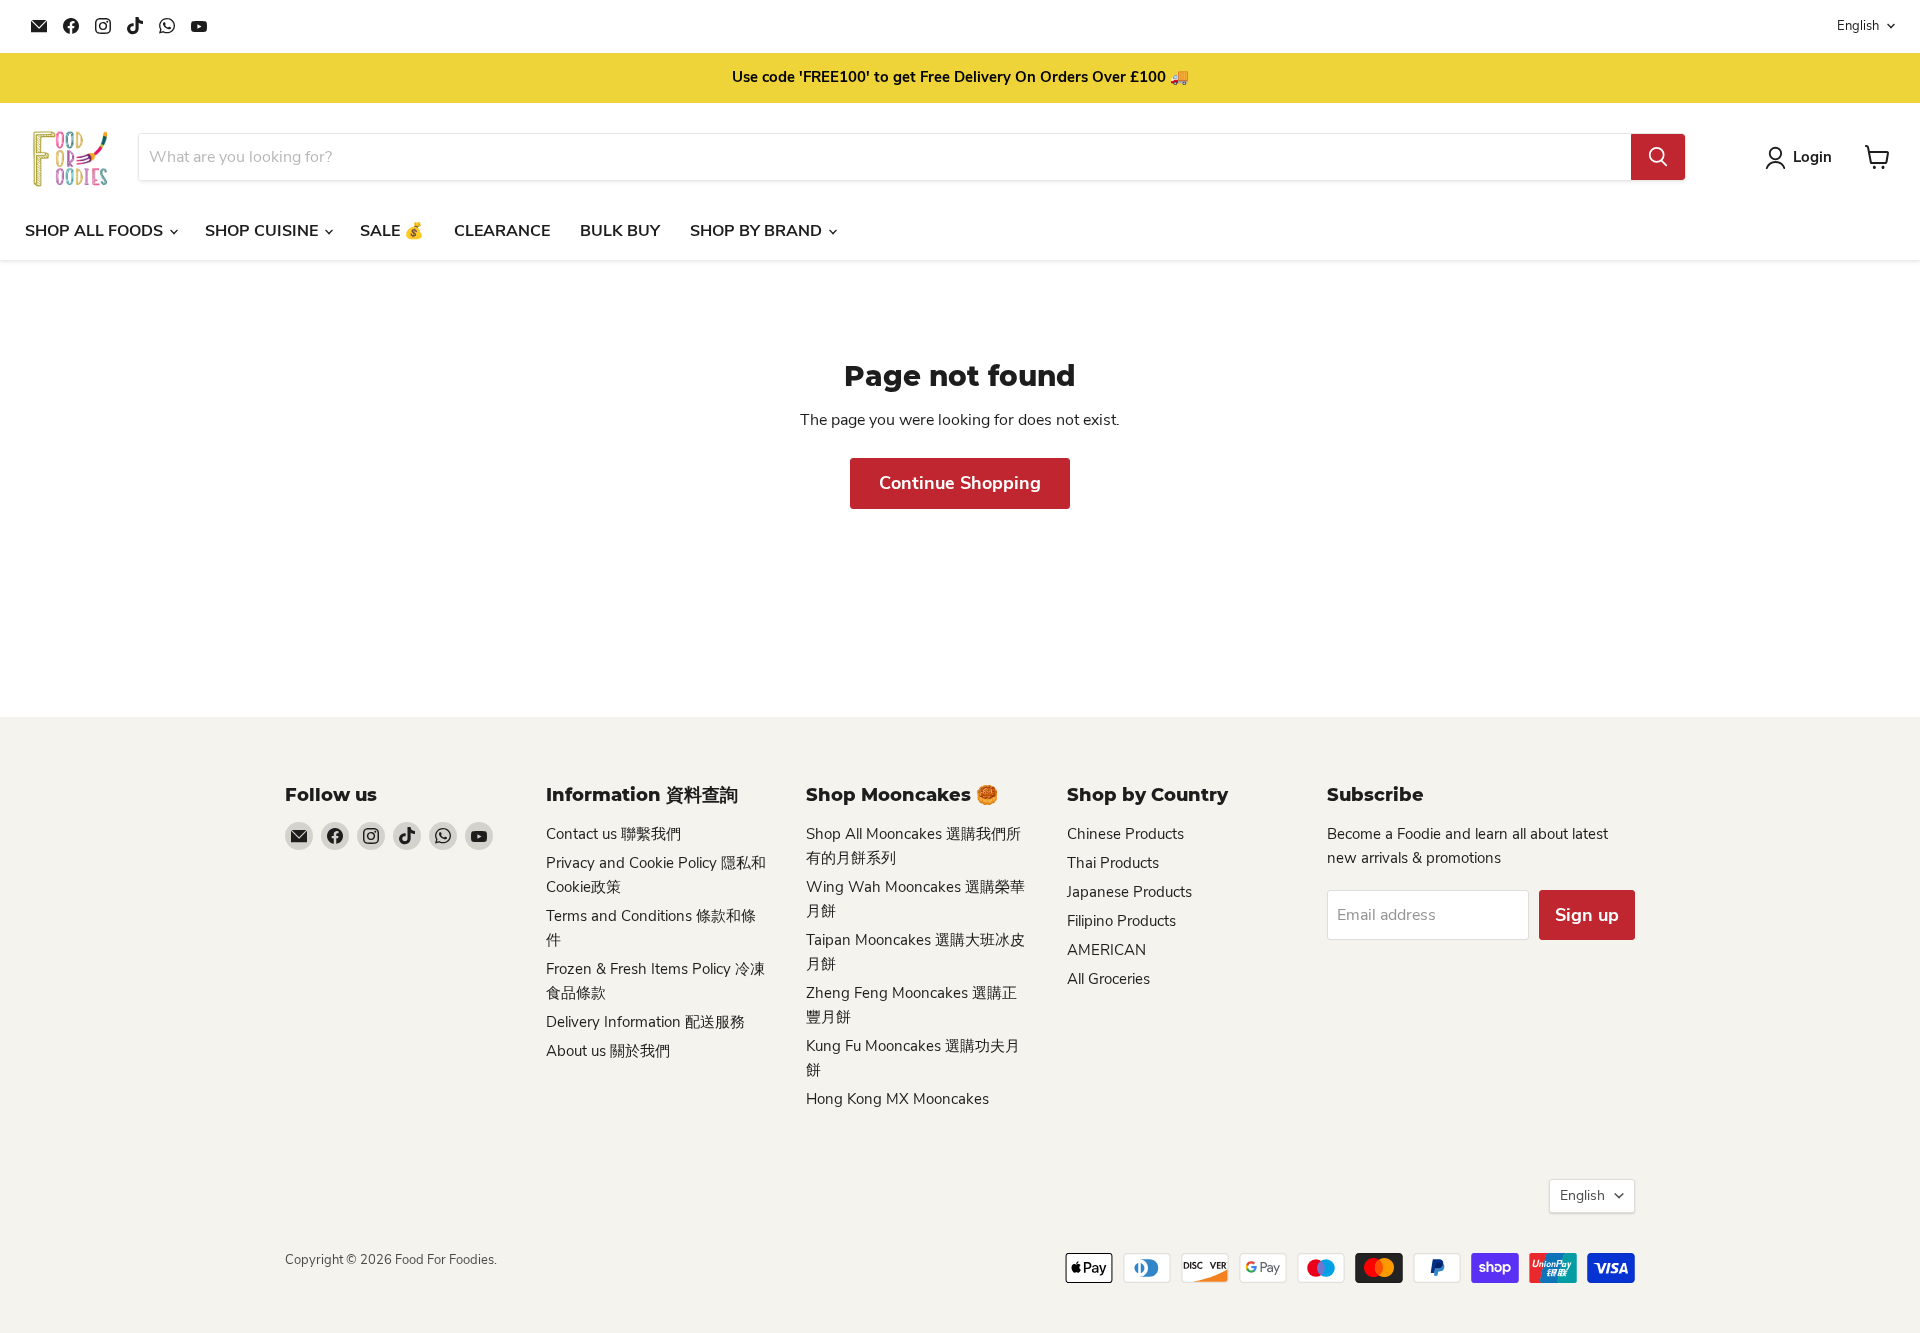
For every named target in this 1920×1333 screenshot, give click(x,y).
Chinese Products (1125, 834)
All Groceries (1108, 979)
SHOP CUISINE (263, 231)
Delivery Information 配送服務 (645, 1022)
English (1858, 26)
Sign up (1587, 915)
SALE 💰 (392, 231)
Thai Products (1113, 863)
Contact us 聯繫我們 (613, 834)
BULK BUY (620, 231)
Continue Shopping (960, 483)
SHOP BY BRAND (758, 231)
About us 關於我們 (608, 1051)
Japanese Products (1129, 892)
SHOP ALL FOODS (96, 231)
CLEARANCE (502, 231)
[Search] (1658, 157)
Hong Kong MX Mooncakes (897, 1099)
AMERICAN (1106, 950)
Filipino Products (1121, 921)
